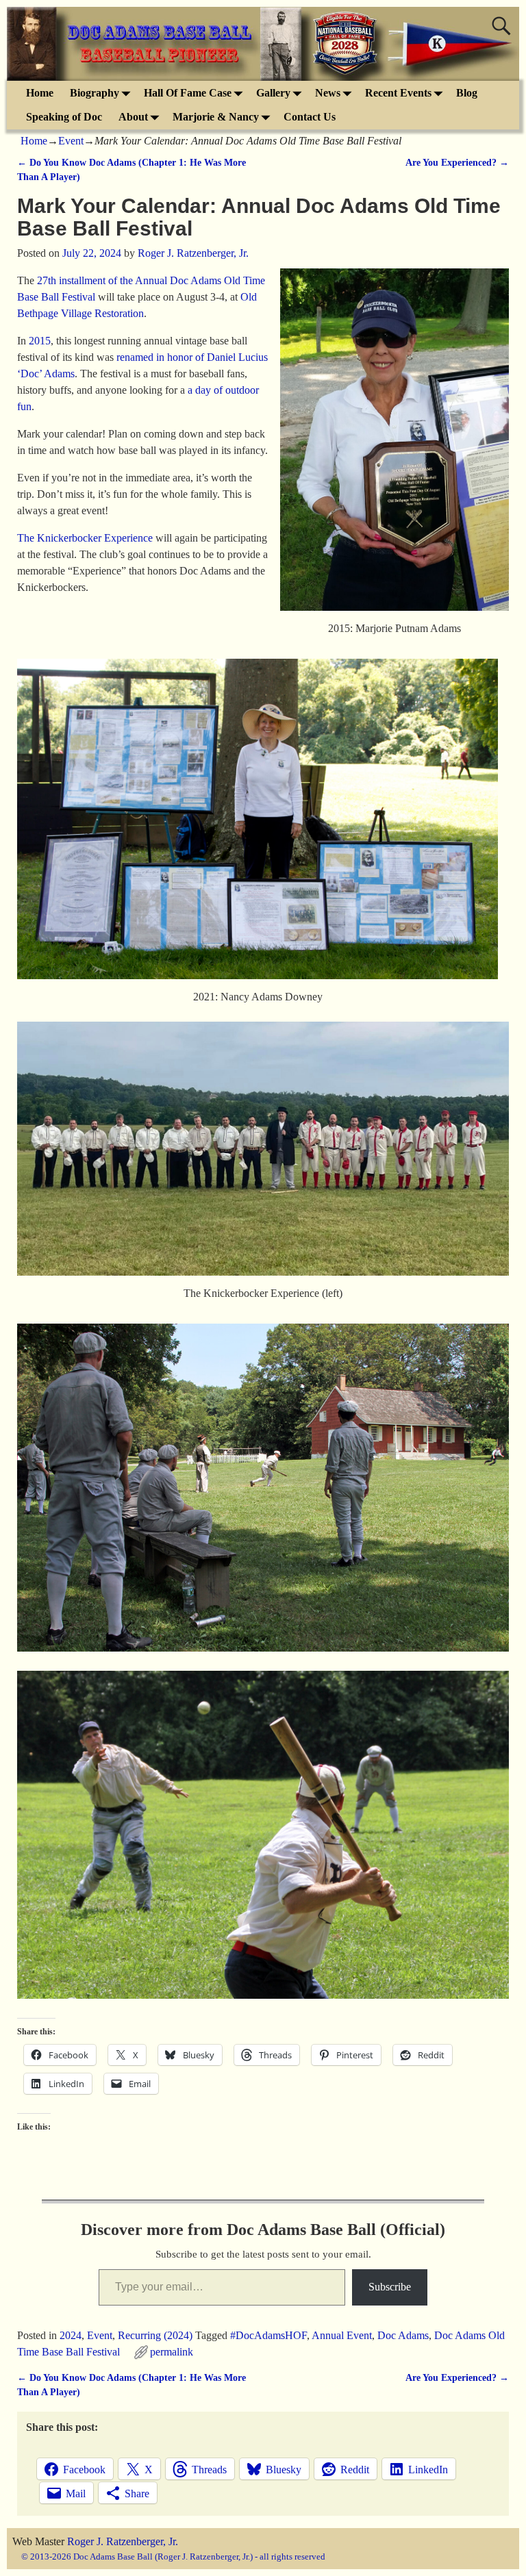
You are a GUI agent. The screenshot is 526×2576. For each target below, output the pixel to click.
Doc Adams (403, 2335)
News (328, 93)
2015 (40, 341)
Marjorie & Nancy (216, 117)
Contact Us (310, 117)
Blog (467, 93)
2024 (71, 2335)
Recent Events (398, 93)
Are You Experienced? (457, 162)
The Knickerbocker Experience (85, 538)
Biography (95, 93)
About (133, 117)
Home (40, 93)
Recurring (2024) (155, 2335)
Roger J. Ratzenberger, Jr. (123, 2541)
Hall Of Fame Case (188, 93)
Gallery (273, 93)
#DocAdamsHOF (268, 2335)
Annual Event (342, 2335)
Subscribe (390, 2287)
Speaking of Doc (64, 117)
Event (71, 141)
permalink (172, 2352)
